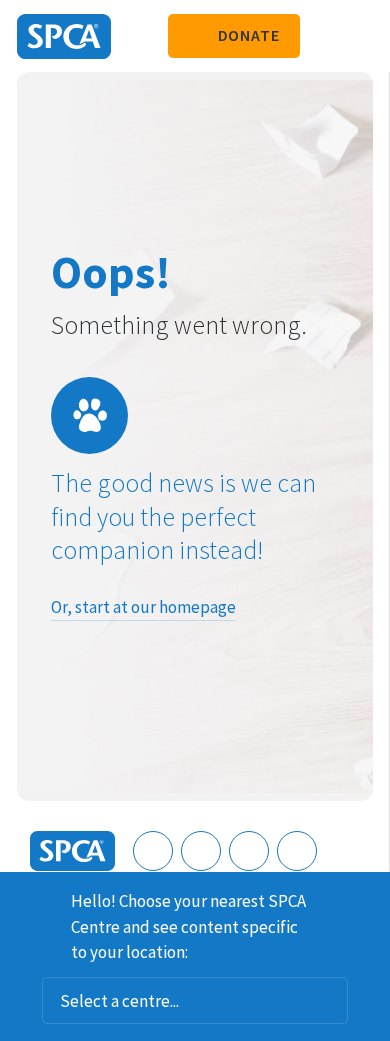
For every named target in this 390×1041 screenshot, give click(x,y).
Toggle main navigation (358, 36)
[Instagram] (201, 851)
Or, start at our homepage (143, 607)
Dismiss (367, 898)
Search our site (325, 36)
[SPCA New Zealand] (64, 36)
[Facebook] (153, 851)
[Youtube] (249, 851)
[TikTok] (297, 851)
